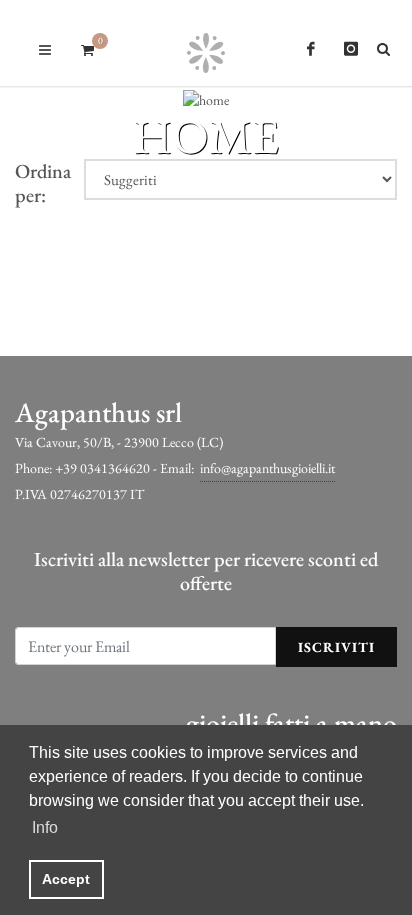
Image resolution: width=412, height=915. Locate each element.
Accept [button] (66, 879)
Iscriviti (336, 647)
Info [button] (45, 827)
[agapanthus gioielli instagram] (351, 49)
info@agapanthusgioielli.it (267, 468)
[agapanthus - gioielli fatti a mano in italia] (206, 43)
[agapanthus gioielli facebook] (311, 49)
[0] (87, 47)
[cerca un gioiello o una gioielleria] (387, 46)
